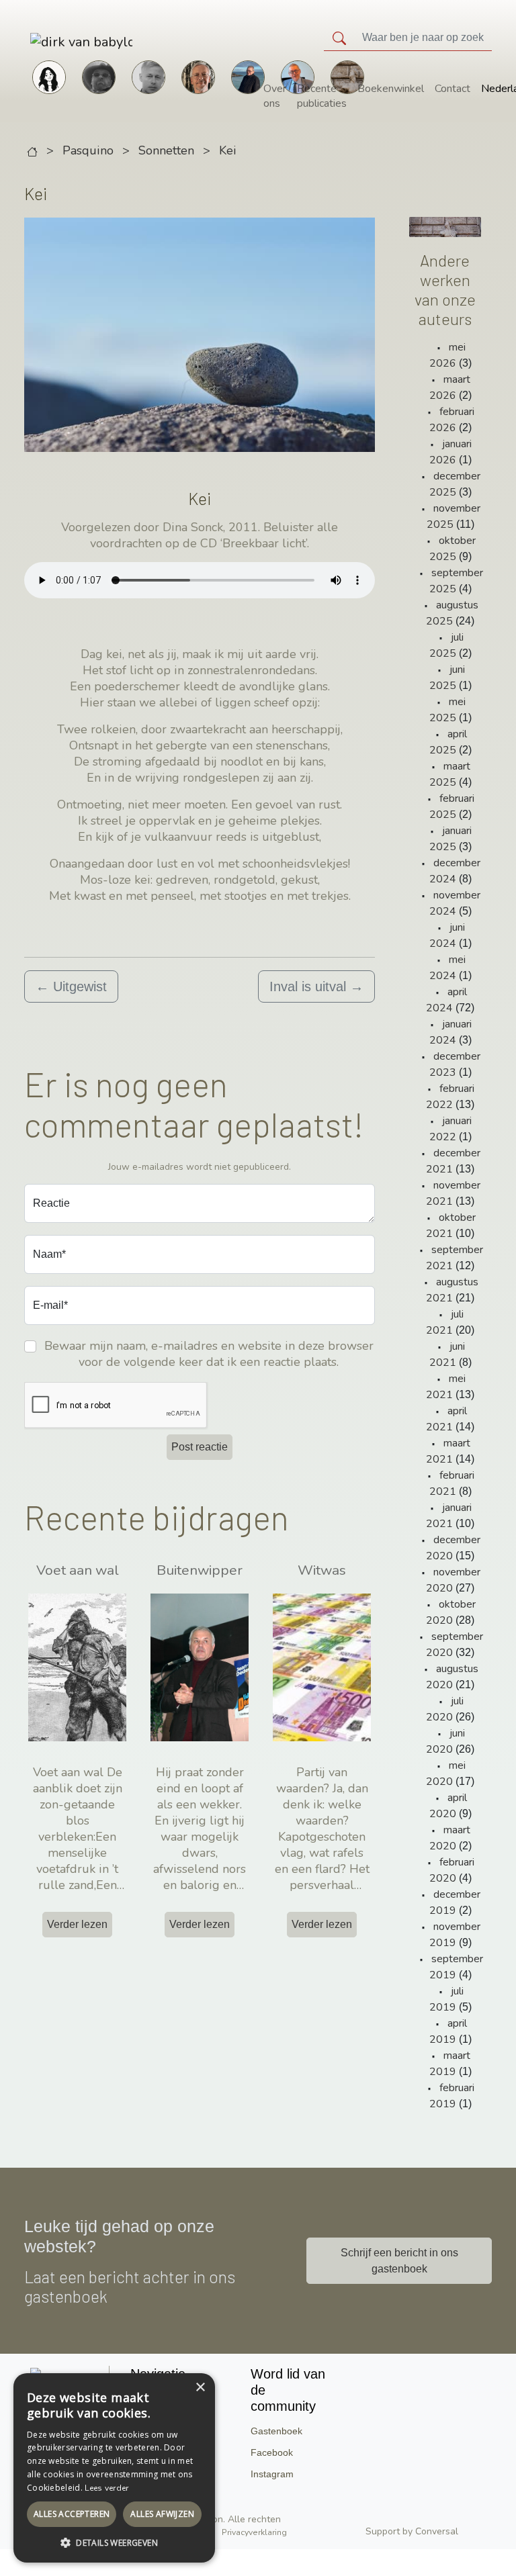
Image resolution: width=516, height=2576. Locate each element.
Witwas (322, 1570)
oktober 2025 (453, 549)
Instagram (272, 2474)
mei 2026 (447, 355)
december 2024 (455, 871)
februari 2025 (452, 807)
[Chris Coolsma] (198, 76)
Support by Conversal (412, 2531)
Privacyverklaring (254, 2532)
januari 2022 (451, 1129)
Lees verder (106, 2488)
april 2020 (448, 1806)
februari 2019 (452, 2096)
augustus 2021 (452, 1290)
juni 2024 (447, 935)
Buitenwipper (200, 1570)
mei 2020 (446, 1774)
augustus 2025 (452, 613)
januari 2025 (451, 839)
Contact (453, 89)
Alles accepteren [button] (72, 2514)
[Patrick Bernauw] (99, 76)
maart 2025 (450, 774)
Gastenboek (276, 2431)
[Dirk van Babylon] (248, 76)
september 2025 (456, 581)
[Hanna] (49, 76)
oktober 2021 (451, 1226)
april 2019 (448, 2031)
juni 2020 (445, 1741)
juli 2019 (446, 1999)
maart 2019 (450, 2064)
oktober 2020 (451, 1612)
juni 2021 (447, 1354)
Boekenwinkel (391, 89)
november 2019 (455, 1935)
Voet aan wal (78, 1570)
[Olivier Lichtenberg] (148, 76)
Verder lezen (77, 1924)
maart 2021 (448, 1451)
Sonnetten (166, 150)
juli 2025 (446, 645)
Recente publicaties (322, 96)
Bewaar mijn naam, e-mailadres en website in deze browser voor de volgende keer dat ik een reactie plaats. (209, 1354)
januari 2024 (451, 1032)
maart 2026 (450, 387)
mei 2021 (446, 1387)
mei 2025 (447, 710)
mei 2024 (447, 968)
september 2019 (456, 1967)
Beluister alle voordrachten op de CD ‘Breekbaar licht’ (214, 535)
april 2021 (446, 1419)
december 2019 (455, 1902)
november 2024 (455, 903)
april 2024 (446, 1000)
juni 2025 (447, 678)
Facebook (272, 2452)
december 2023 (455, 1064)
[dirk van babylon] (44, 41)
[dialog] (114, 2468)
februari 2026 (452, 420)
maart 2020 (450, 1838)
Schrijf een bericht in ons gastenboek (399, 2261)
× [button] (200, 2388)
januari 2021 (449, 1516)
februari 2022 (450, 1097)
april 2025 (448, 742)
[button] (114, 2542)
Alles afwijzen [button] (162, 2514)
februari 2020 (452, 1870)
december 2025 (455, 484)
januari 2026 (451, 452)
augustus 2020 (452, 1677)
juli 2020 (445, 1709)
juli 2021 (445, 1322)
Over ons (275, 96)
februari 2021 (452, 1483)
